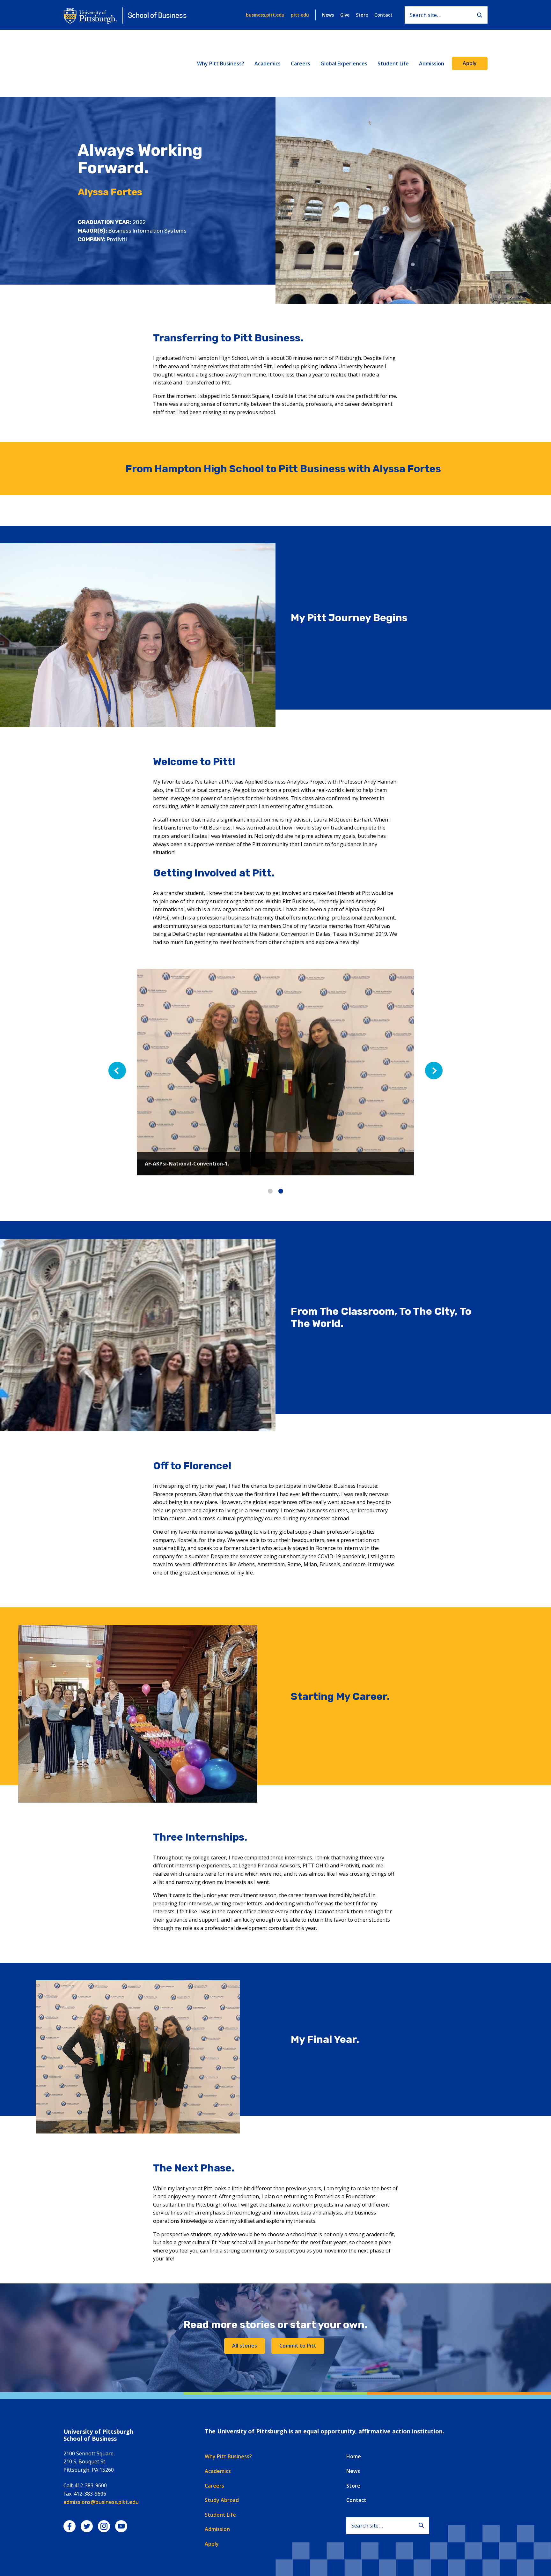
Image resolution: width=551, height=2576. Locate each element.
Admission (432, 63)
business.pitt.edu (265, 15)
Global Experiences (344, 63)
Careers (301, 63)
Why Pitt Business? (221, 63)
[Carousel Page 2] (281, 1191)
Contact (383, 15)
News (328, 15)
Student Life (393, 63)
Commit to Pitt (298, 2346)
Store (362, 15)
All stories (245, 2346)
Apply (470, 63)
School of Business (157, 15)
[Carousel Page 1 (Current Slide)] (270, 1191)
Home (354, 2456)
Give (345, 15)
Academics (268, 63)
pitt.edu (300, 15)
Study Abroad (222, 2500)
